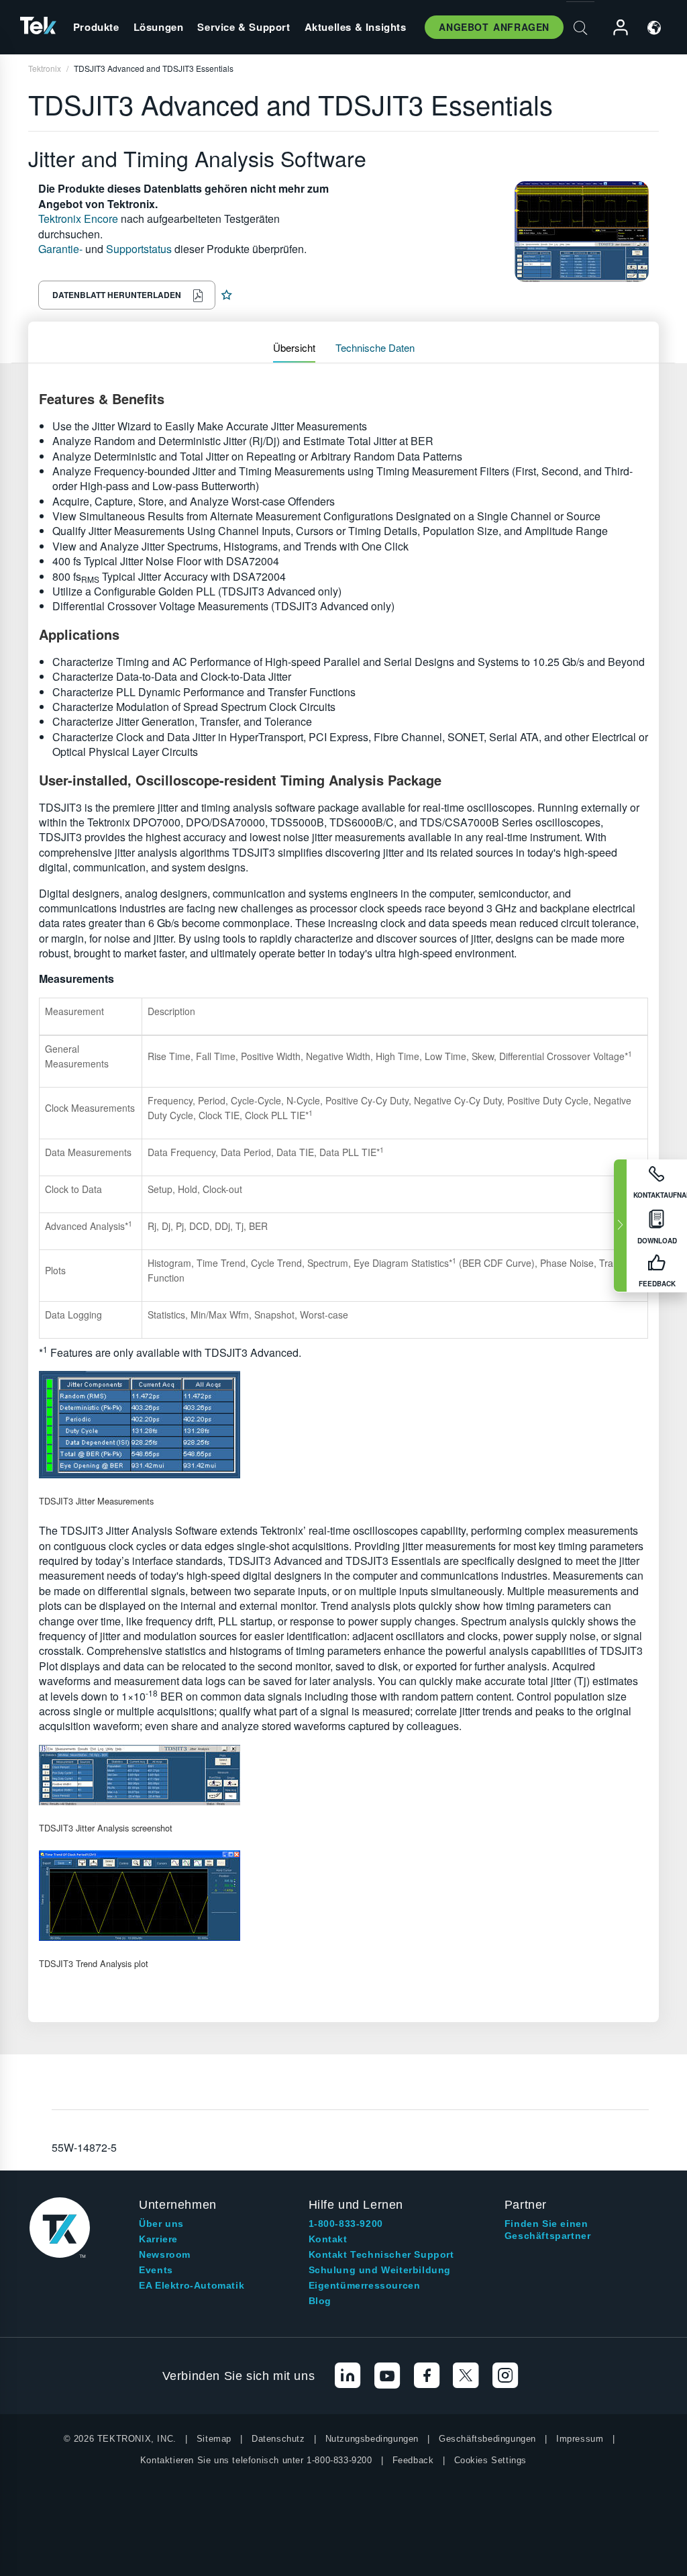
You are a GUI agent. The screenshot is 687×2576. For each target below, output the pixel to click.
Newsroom (165, 2254)
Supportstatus (139, 249)
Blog (320, 2301)
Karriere (158, 2239)
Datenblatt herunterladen (117, 295)
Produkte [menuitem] (96, 27)
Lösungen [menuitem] (159, 27)
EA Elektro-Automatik (192, 2285)
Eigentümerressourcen (365, 2285)
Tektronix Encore (78, 219)
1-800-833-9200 (346, 2224)
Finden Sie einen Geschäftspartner (548, 2230)
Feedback (413, 2460)
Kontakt (328, 2239)
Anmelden (615, 28)
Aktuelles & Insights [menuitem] (356, 27)
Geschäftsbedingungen (487, 2439)
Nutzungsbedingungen (372, 2439)
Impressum (580, 2439)
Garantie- (60, 249)
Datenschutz (278, 2439)
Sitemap (214, 2439)
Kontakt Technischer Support (381, 2254)
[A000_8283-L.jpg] (343, 1896)
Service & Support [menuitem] (244, 27)
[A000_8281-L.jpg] (343, 1425)
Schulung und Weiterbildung (380, 2270)
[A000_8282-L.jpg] (343, 1775)
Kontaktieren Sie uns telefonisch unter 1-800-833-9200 (256, 2460)
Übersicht (294, 347)
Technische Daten (375, 347)
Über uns (161, 2224)
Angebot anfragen (494, 27)
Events (156, 2270)
